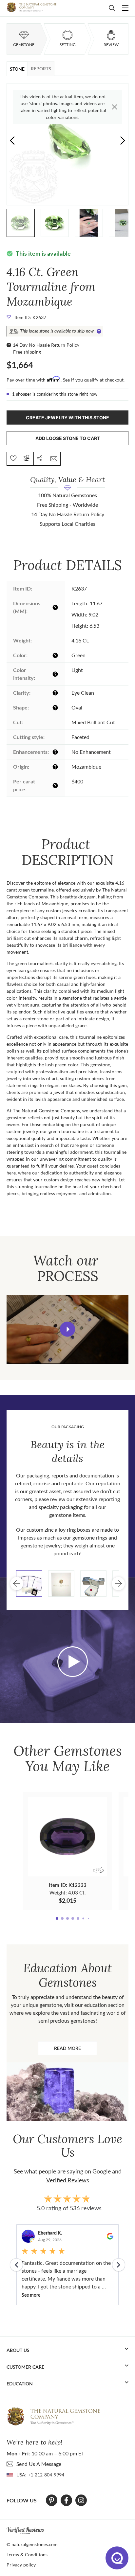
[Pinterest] (52, 2500)
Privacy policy (21, 2565)
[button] (123, 140)
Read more (76, 2050)
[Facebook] (66, 2500)
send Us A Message (39, 2464)
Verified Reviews (68, 2180)
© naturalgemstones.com (32, 2544)
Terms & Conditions (27, 2554)
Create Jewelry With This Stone (67, 418)
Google (102, 2171)
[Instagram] (81, 2500)
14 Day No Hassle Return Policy (46, 345)
